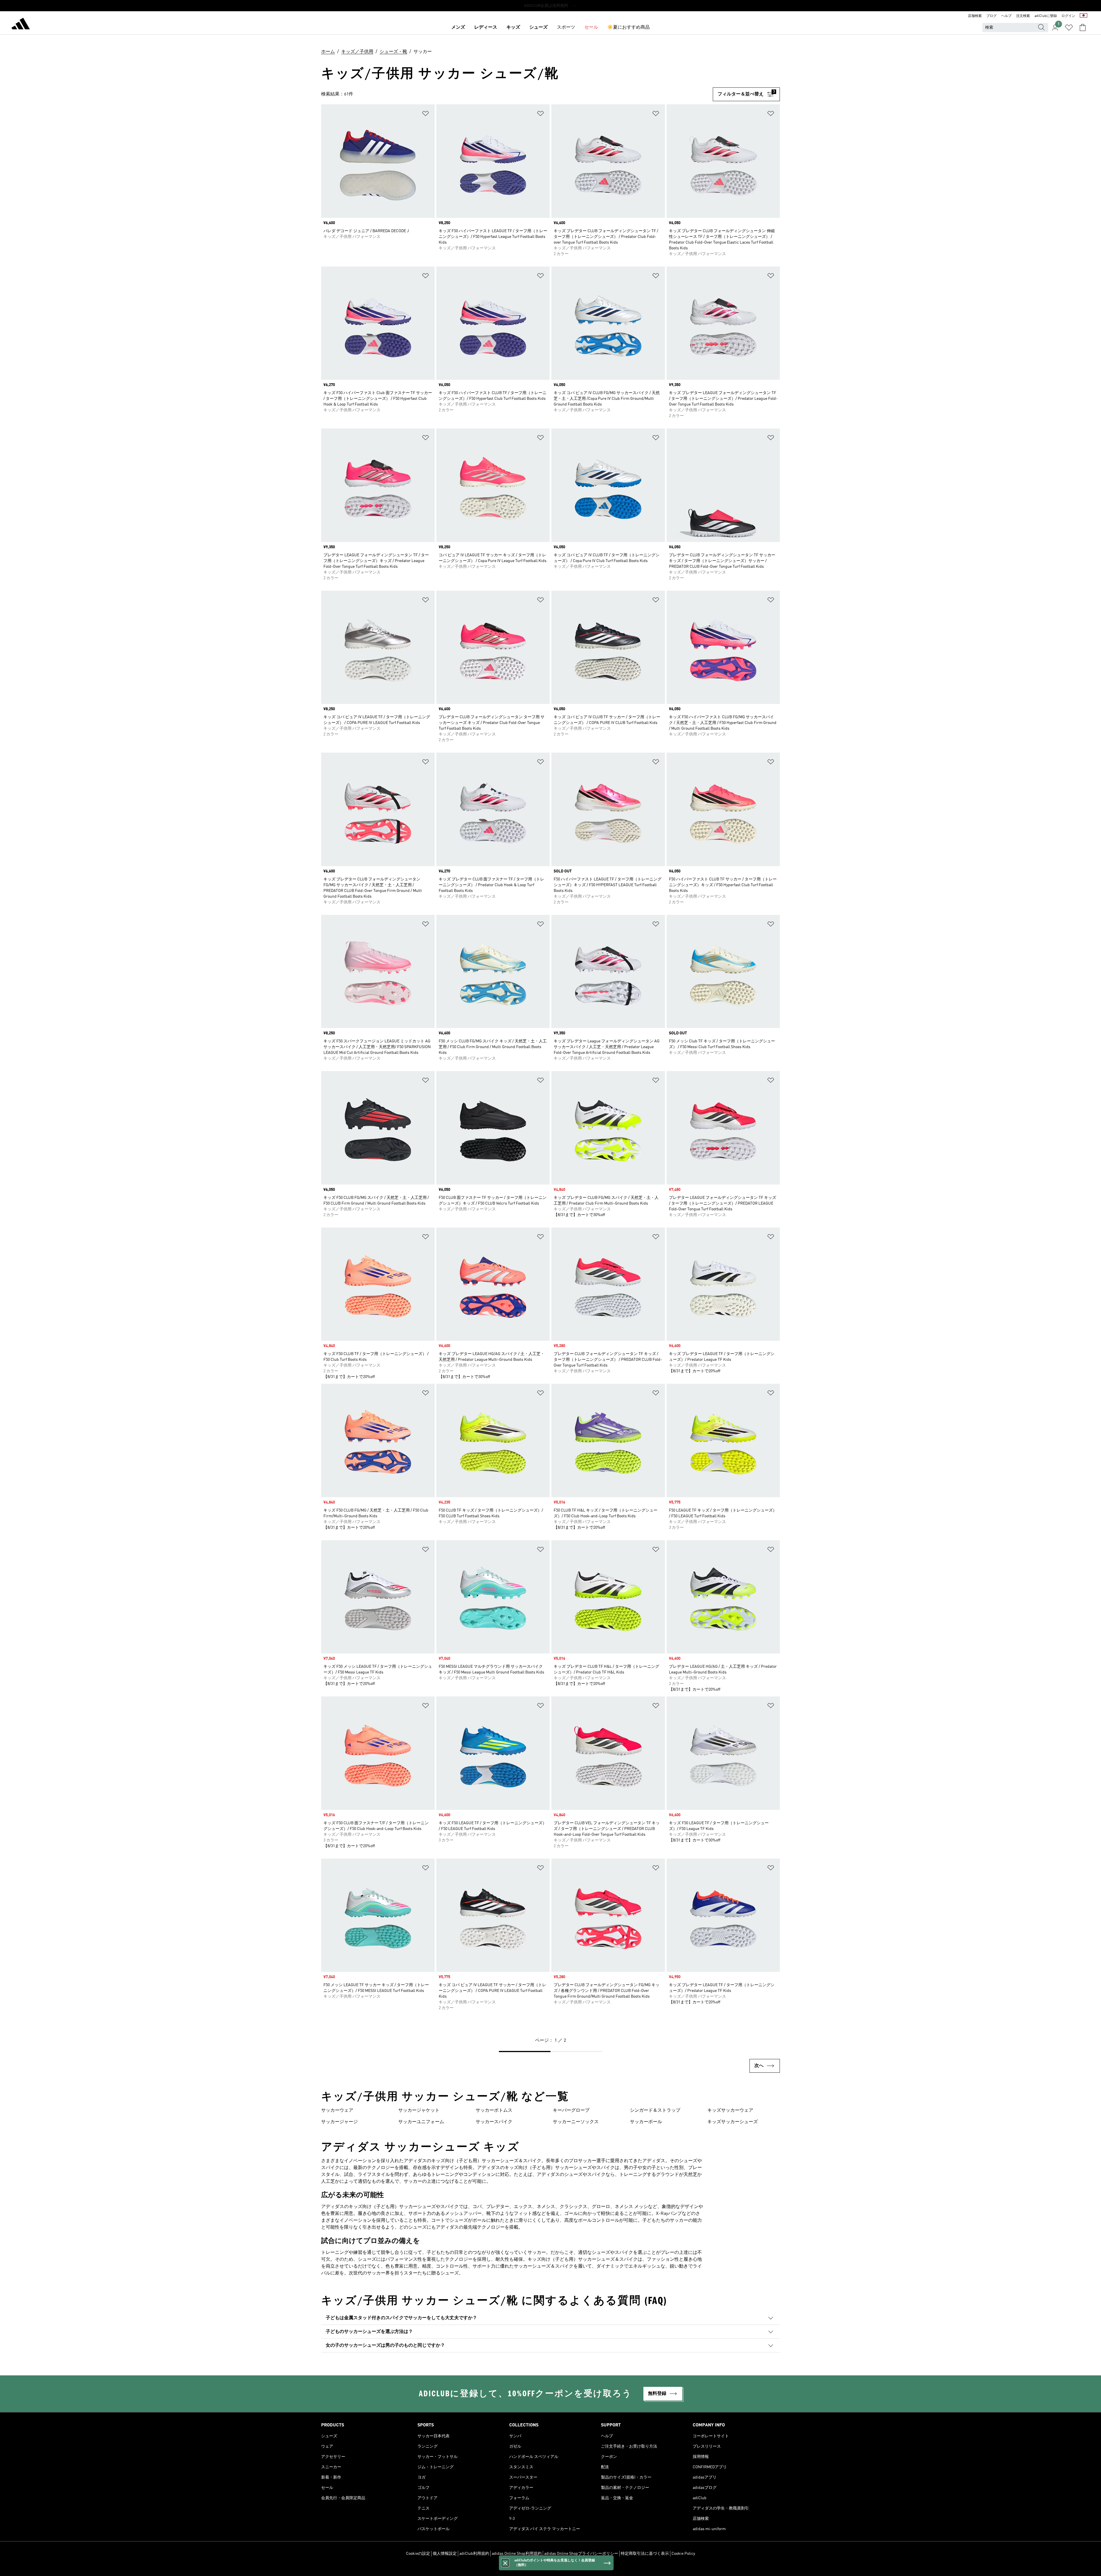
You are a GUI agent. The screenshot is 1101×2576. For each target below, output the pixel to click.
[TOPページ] (21, 25)
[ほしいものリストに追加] (425, 114)
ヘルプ (1006, 16)
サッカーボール (646, 2122)
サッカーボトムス (494, 2111)
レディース (486, 28)
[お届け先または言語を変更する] (1084, 16)
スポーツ (566, 28)
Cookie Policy (683, 2554)
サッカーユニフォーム (421, 2122)
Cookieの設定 (418, 2554)
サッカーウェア (337, 2111)
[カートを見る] (1083, 28)
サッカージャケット (419, 2111)
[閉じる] (505, 2563)
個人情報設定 (445, 2554)
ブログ (991, 16)
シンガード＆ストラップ (655, 2111)
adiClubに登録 (1046, 16)
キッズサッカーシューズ (733, 2122)
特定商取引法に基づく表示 (645, 2554)
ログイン (1068, 16)
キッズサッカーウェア (730, 2111)
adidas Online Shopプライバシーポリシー (581, 2554)
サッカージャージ (339, 2122)
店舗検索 (975, 16)
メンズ (458, 28)
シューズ (538, 28)
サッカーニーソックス (576, 2122)
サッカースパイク (494, 2122)
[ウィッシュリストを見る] (1069, 28)
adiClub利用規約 (474, 2554)
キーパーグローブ (571, 2111)
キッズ (513, 28)
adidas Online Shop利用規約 (517, 2554)
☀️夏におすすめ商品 (628, 28)
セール (591, 28)
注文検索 (1023, 16)
